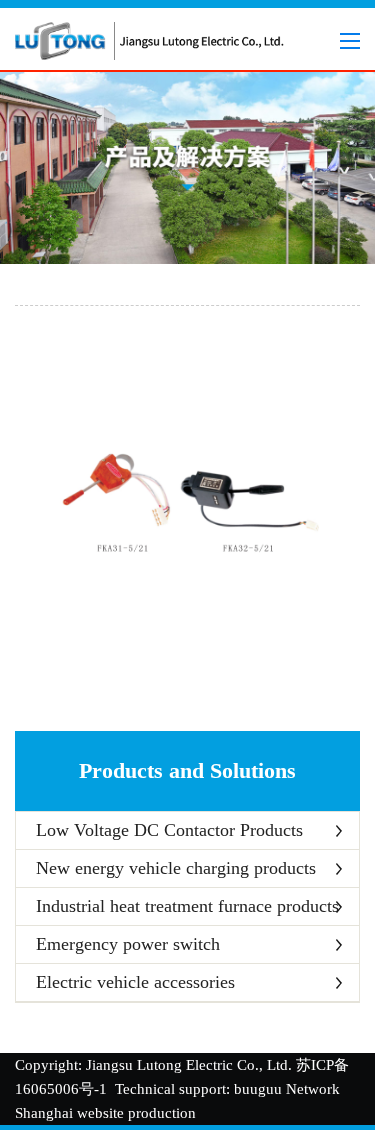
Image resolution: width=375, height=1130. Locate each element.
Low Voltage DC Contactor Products (169, 830)
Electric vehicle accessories (135, 982)
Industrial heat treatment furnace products (187, 906)
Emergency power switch (128, 944)
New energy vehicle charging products (176, 868)
